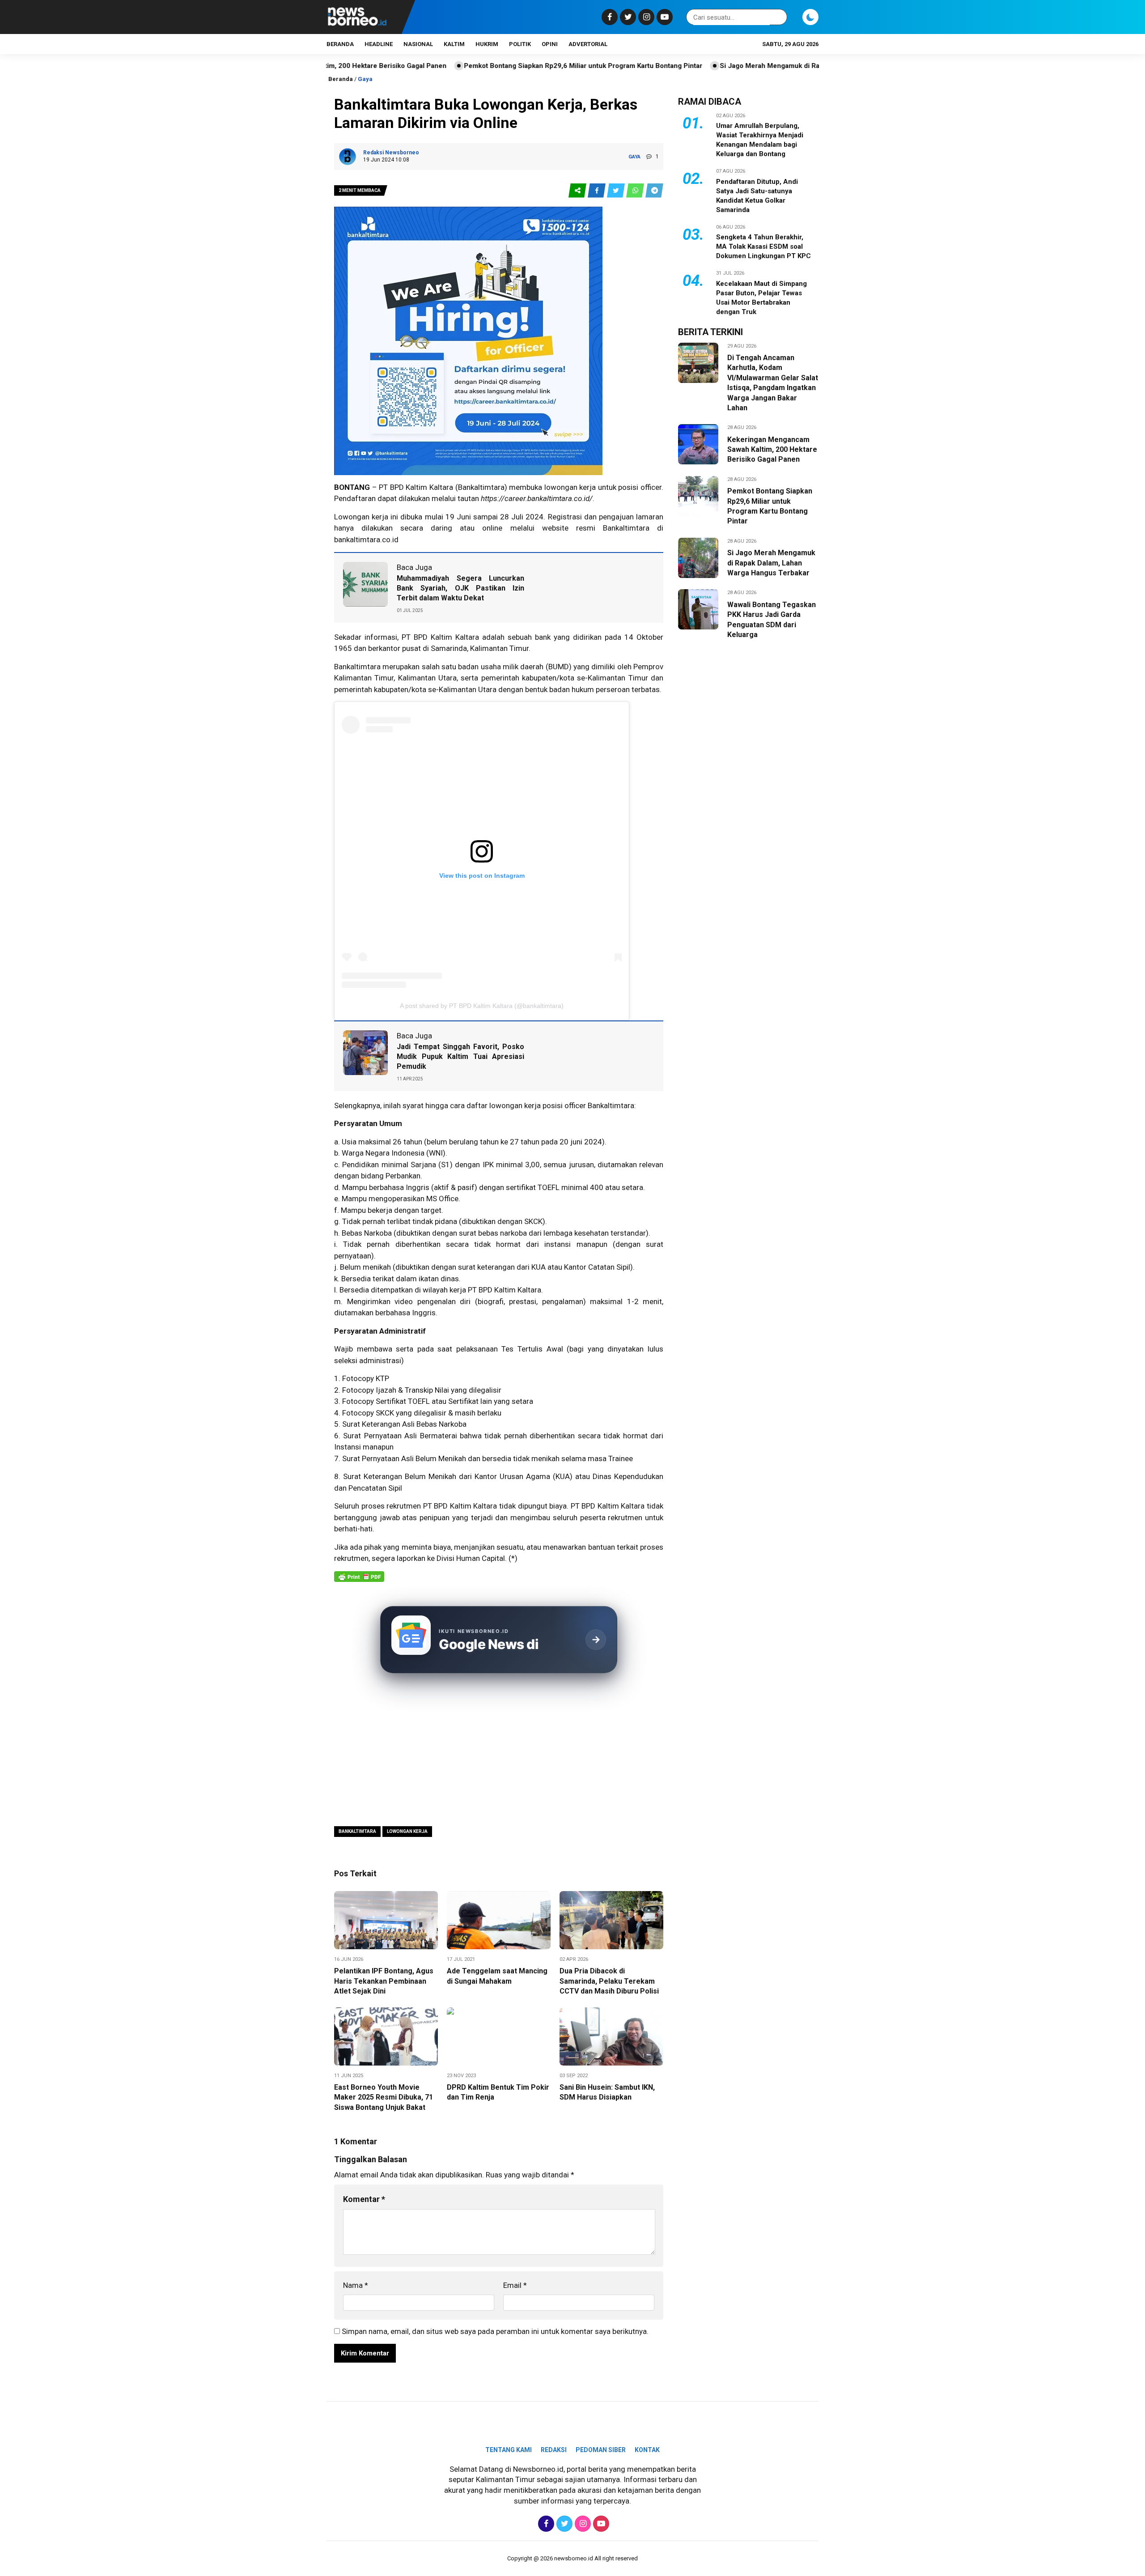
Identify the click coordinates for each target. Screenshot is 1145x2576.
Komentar (364, 2199)
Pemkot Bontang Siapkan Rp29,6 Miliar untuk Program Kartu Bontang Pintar (473, 66)
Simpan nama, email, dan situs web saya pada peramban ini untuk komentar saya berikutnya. (495, 2331)
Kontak (647, 2450)
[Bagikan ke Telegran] (654, 191)
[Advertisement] (499, 1751)
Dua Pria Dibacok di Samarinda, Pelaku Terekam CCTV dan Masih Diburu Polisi (609, 1981)
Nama (356, 2285)
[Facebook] (609, 17)
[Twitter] (627, 17)
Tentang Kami (509, 2450)
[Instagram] (645, 17)
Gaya (365, 79)
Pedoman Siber (601, 2450)
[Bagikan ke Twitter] (617, 191)
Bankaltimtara (357, 667)
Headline (379, 44)
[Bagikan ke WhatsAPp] (636, 191)
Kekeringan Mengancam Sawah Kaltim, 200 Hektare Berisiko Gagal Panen (772, 450)
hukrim (487, 44)
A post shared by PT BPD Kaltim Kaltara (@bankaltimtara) (482, 1006)
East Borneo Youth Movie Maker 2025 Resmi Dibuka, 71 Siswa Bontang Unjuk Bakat (384, 2097)
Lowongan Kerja (407, 1831)
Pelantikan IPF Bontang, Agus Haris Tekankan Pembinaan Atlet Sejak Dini (384, 1981)
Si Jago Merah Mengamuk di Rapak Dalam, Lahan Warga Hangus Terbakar (726, 66)
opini (550, 44)
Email (515, 2285)
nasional (418, 44)
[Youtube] (664, 17)
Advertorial (588, 44)
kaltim (454, 44)
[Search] (779, 17)
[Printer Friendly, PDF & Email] (359, 1581)
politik (520, 44)
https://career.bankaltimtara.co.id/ (537, 498)
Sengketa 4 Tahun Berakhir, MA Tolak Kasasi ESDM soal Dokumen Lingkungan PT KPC (763, 247)
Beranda (340, 44)
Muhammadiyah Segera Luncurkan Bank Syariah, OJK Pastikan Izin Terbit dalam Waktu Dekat (460, 588)
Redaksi (554, 2450)
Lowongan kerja (361, 517)
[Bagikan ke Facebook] (597, 191)
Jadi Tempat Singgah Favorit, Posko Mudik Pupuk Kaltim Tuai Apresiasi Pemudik (460, 1057)
